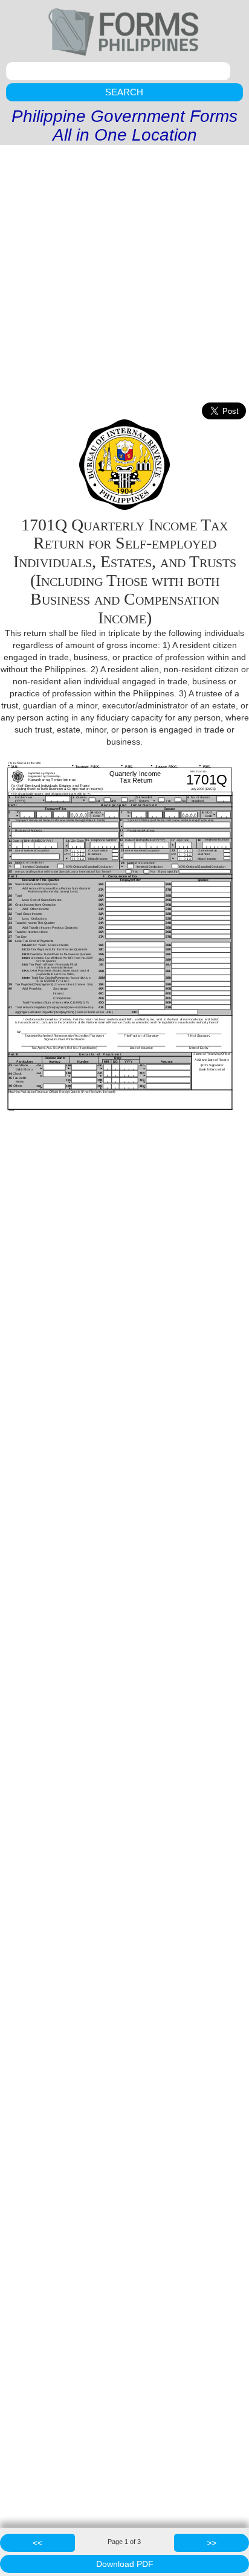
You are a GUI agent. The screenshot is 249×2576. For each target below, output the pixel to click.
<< (37, 2543)
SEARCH (124, 92)
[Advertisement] (124, 275)
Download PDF (125, 2564)
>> (212, 2543)
